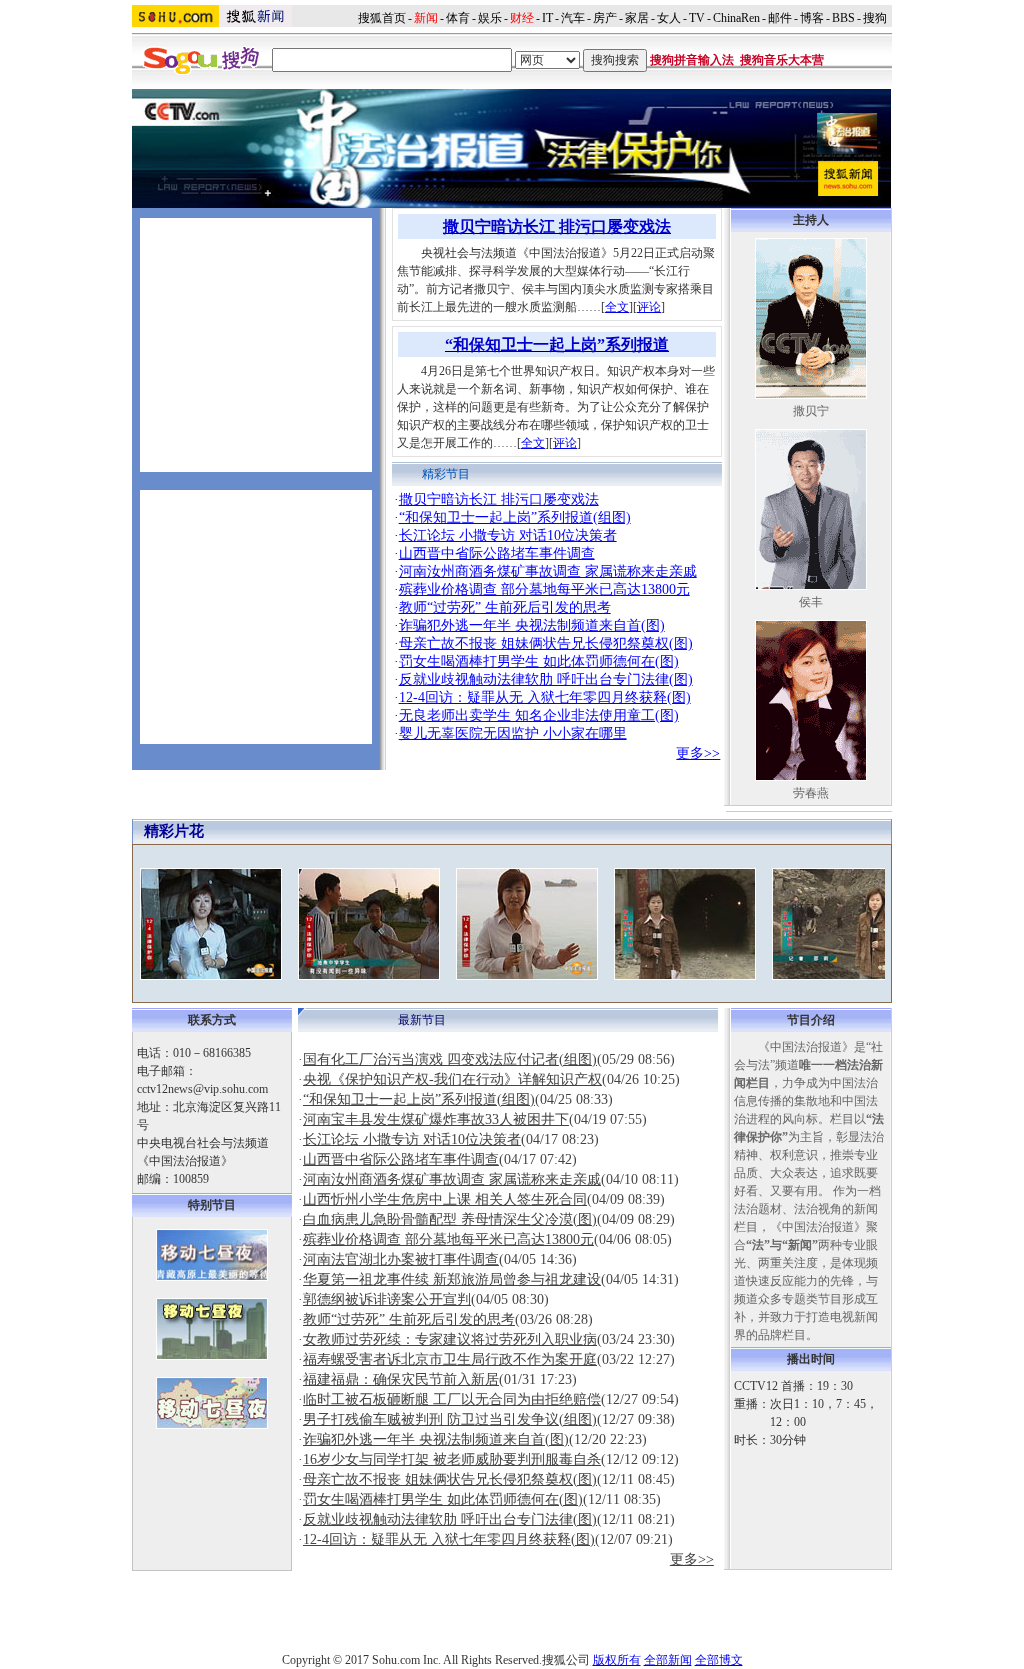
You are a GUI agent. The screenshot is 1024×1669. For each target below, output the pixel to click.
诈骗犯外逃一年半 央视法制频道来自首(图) (532, 625)
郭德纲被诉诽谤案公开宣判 (387, 1299)
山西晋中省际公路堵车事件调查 (497, 553)
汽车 (573, 18)
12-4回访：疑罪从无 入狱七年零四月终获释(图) (545, 697)
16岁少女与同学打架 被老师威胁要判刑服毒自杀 (452, 1459)
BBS (843, 18)
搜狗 (876, 18)
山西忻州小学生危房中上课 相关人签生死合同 (445, 1199)
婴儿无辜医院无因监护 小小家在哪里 (513, 733)
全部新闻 (668, 1660)
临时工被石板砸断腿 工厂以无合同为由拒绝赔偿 (452, 1399)
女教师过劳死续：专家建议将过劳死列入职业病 (450, 1339)
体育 (458, 18)
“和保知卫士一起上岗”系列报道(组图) (515, 517)
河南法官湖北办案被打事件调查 (401, 1259)
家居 (637, 18)
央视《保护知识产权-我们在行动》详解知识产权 (452, 1079)
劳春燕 (811, 793)
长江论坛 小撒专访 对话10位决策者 (508, 535)
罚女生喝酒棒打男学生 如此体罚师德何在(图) (539, 661)
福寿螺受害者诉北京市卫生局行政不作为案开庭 (450, 1359)
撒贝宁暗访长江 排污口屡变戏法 (499, 499)
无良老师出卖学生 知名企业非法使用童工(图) (539, 715)
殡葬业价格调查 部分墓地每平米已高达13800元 (544, 589)
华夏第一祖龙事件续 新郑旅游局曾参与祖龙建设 (452, 1279)
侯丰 (811, 602)
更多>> (698, 753)
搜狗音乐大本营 (782, 60)
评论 (649, 307)
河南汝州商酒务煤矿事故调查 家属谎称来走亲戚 (548, 571)
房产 (605, 18)
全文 (617, 307)
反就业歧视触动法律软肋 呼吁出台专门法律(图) (546, 679)
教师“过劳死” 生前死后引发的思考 (505, 607)
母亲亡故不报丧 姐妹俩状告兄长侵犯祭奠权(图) (546, 643)
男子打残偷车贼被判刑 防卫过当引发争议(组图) (450, 1419)
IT (547, 18)
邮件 (780, 18)
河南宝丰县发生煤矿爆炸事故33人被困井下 (436, 1119)
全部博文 (719, 1660)
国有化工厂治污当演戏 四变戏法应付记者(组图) (450, 1059)
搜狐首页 (382, 18)
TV (697, 18)
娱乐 (490, 18)
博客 (812, 18)
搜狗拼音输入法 (692, 60)
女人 (669, 18)
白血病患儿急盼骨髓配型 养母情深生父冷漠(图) (450, 1219)
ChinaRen (736, 18)
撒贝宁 (811, 411)
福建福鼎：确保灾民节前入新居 (401, 1379)
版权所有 (617, 1660)
